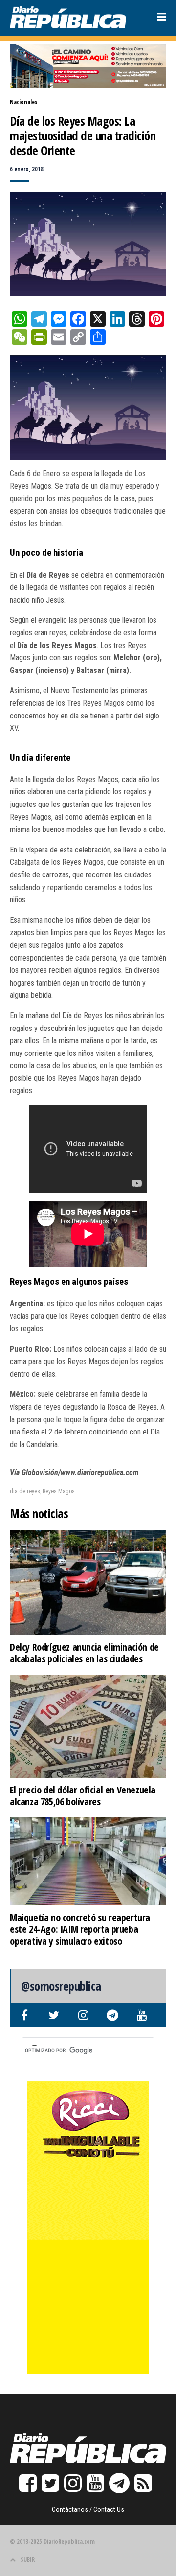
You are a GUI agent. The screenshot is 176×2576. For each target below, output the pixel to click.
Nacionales (23, 102)
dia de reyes (25, 1491)
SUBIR (28, 2560)
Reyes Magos (59, 1491)
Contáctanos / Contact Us (88, 2509)
